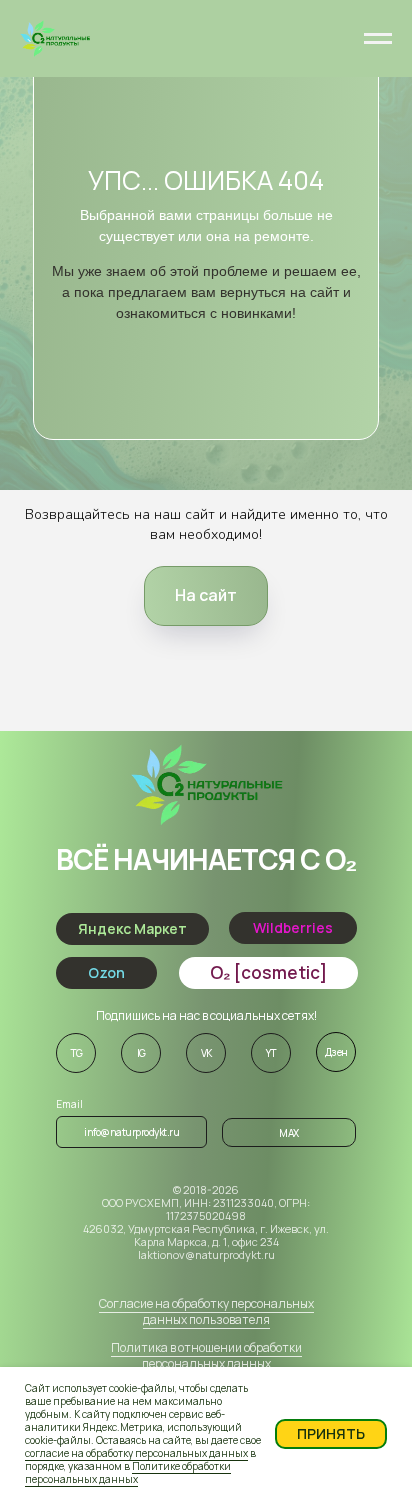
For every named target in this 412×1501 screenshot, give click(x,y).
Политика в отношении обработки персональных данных (206, 1355)
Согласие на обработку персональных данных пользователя (206, 1311)
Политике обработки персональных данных (128, 1472)
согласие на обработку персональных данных (136, 1453)
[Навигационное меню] (378, 39)
